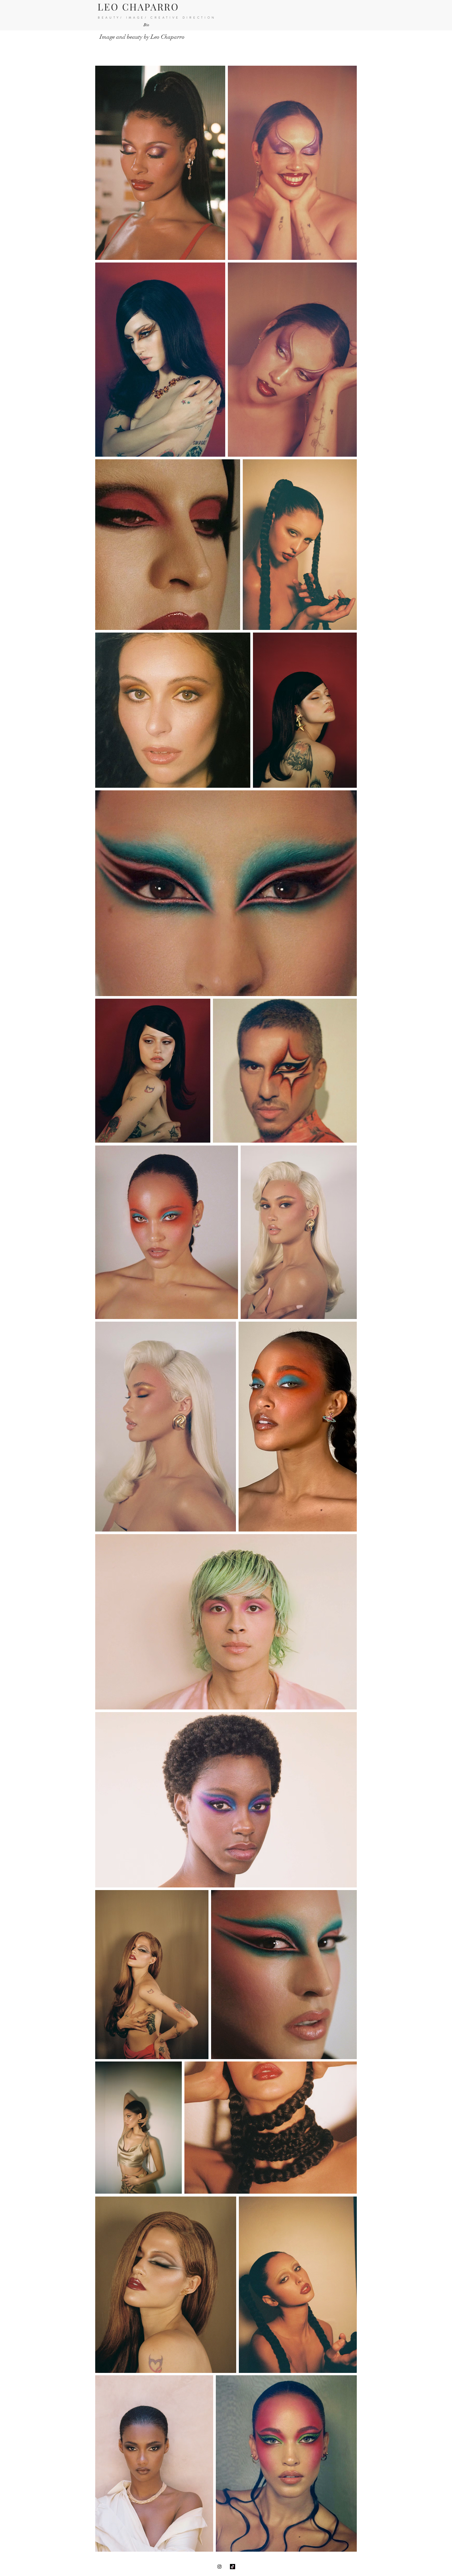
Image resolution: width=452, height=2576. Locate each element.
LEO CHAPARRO (138, 7)
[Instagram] (219, 2567)
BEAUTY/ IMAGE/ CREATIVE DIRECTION (157, 18)
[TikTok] (233, 2567)
